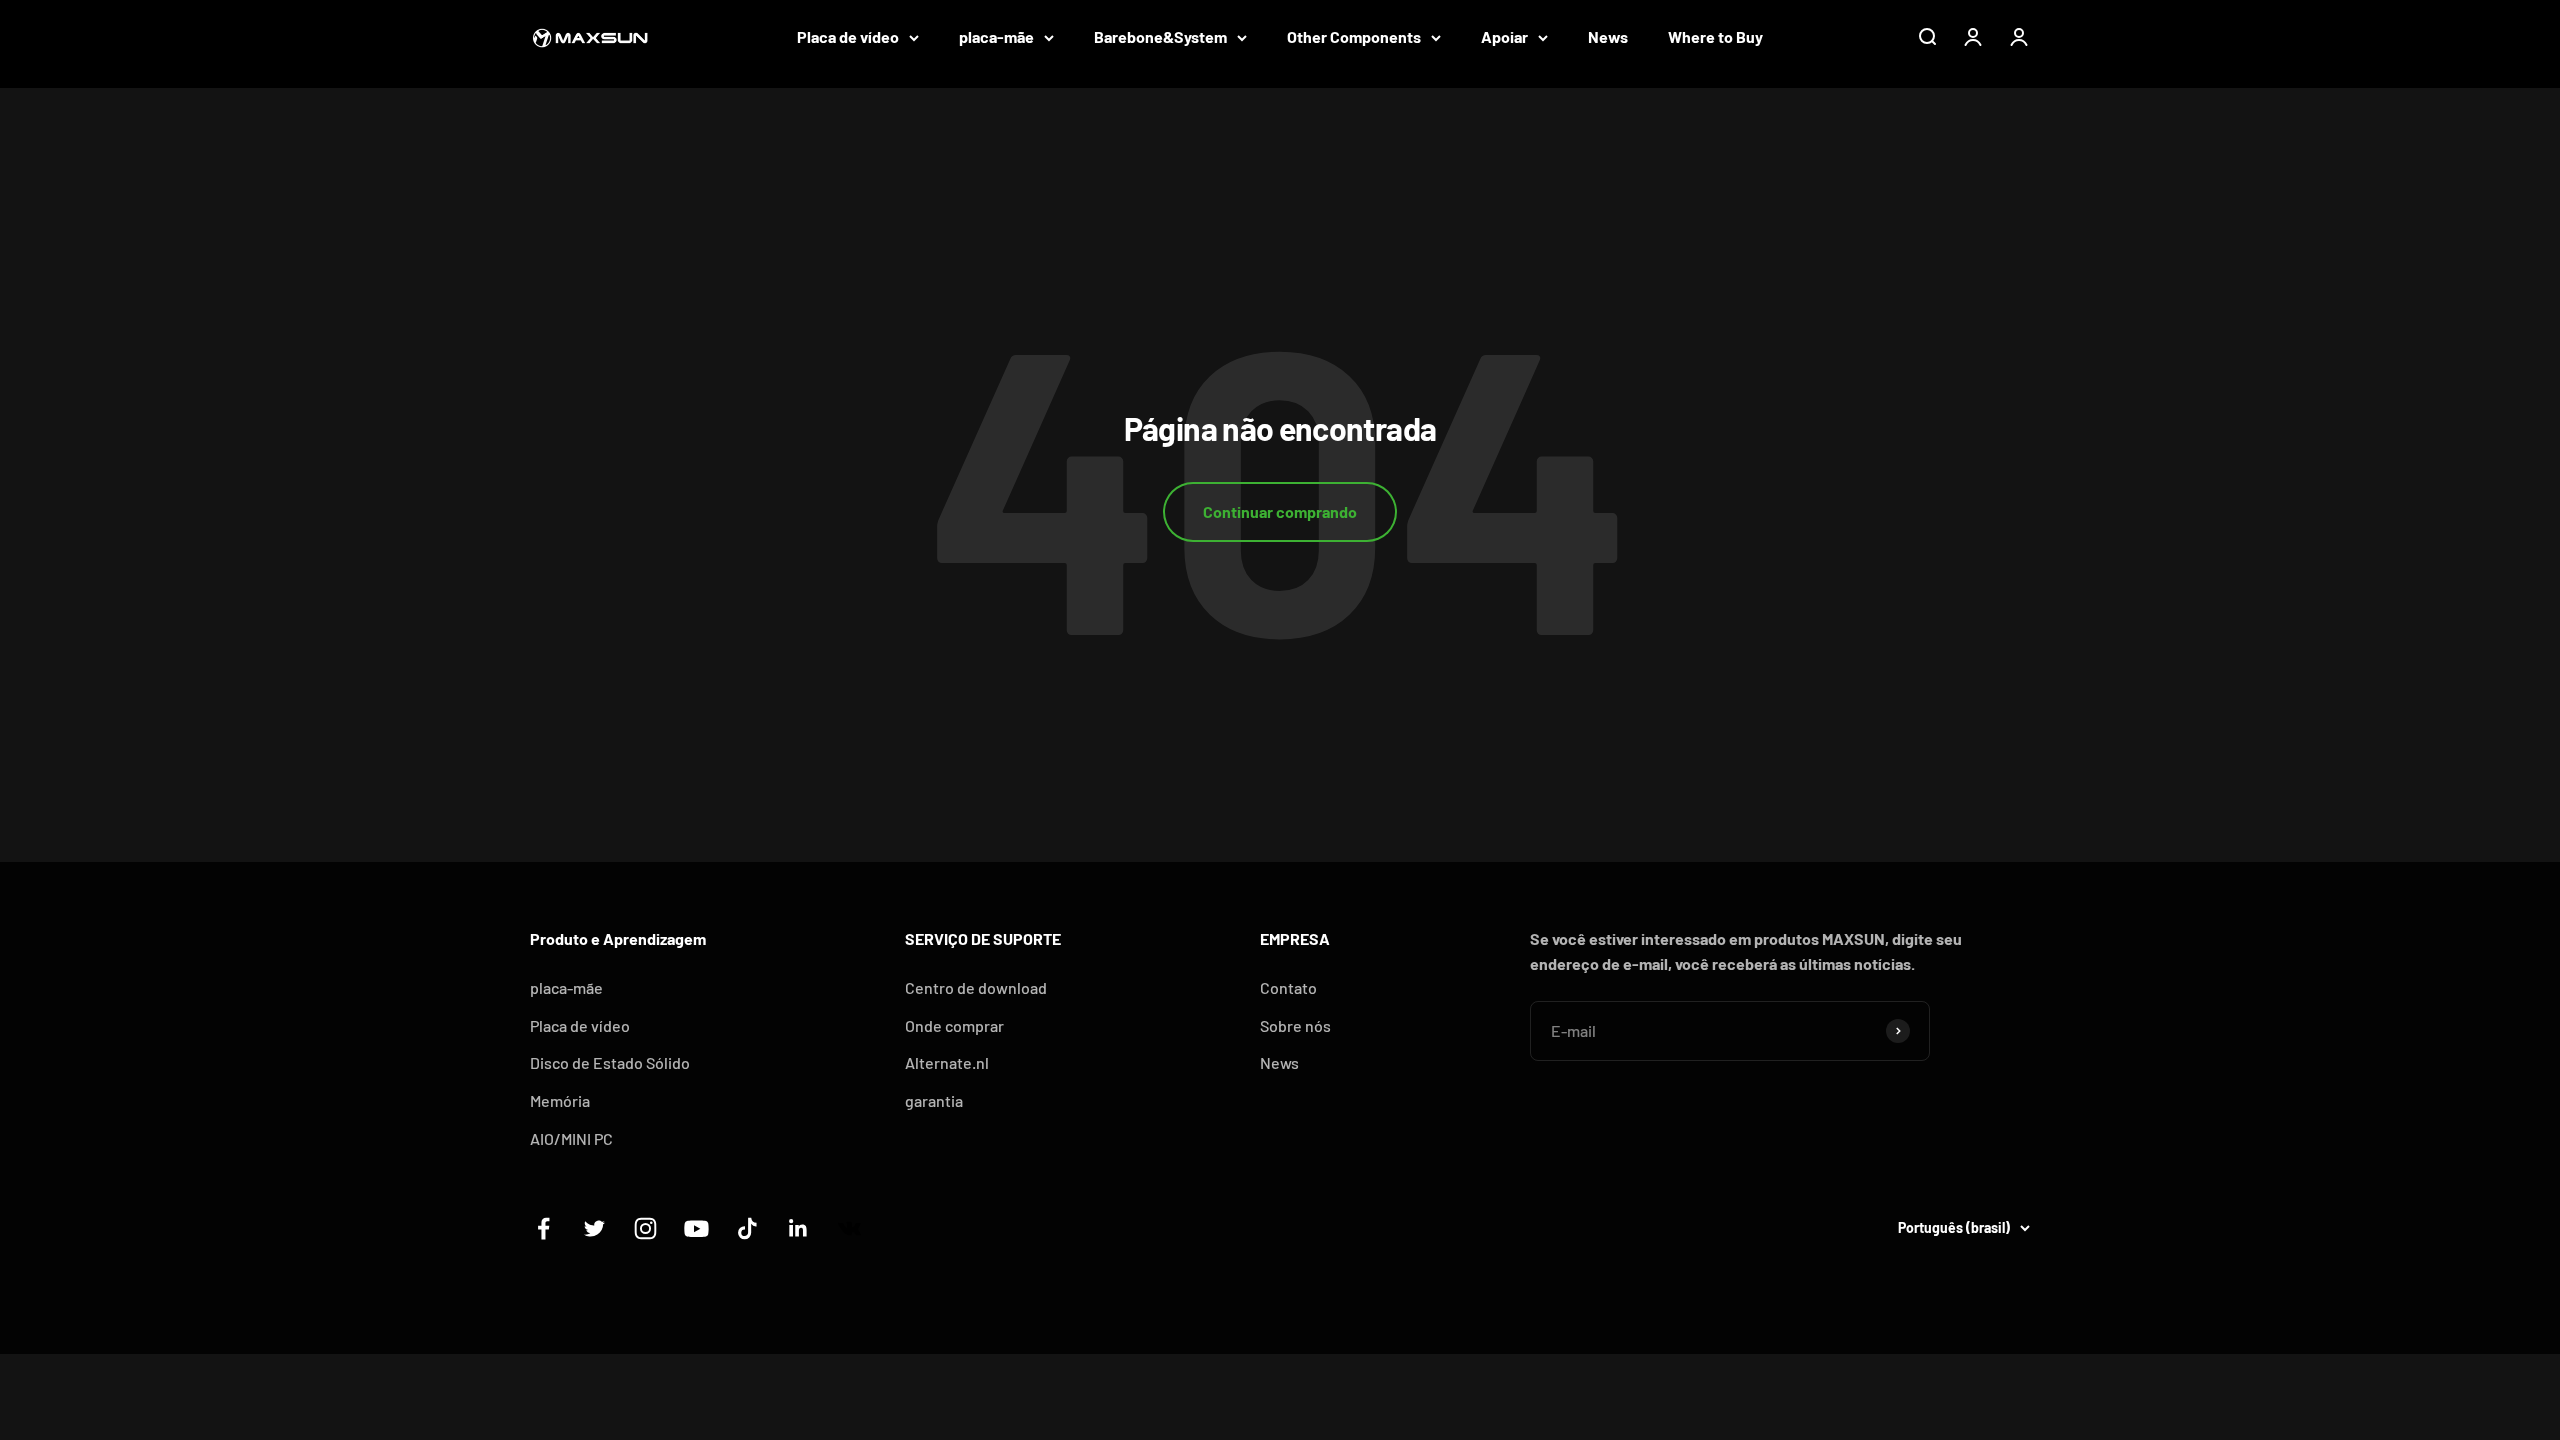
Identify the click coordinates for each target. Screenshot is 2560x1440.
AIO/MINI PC (571, 1138)
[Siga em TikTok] (747, 1228)
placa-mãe (996, 36)
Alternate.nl (947, 1062)
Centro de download (976, 987)
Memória (560, 1100)
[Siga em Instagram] (645, 1228)
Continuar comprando (1280, 511)
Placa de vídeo (848, 36)
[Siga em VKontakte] (849, 1228)
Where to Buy (1715, 36)
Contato (1288, 987)
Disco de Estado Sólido (610, 1062)
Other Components (1354, 36)
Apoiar (1504, 36)
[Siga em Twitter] (594, 1228)
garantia (934, 1100)
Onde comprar (954, 1025)
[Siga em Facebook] (543, 1228)
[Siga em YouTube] (696, 1228)
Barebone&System (1160, 36)
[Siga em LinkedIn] (798, 1228)
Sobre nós (1295, 1025)
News (1608, 36)
